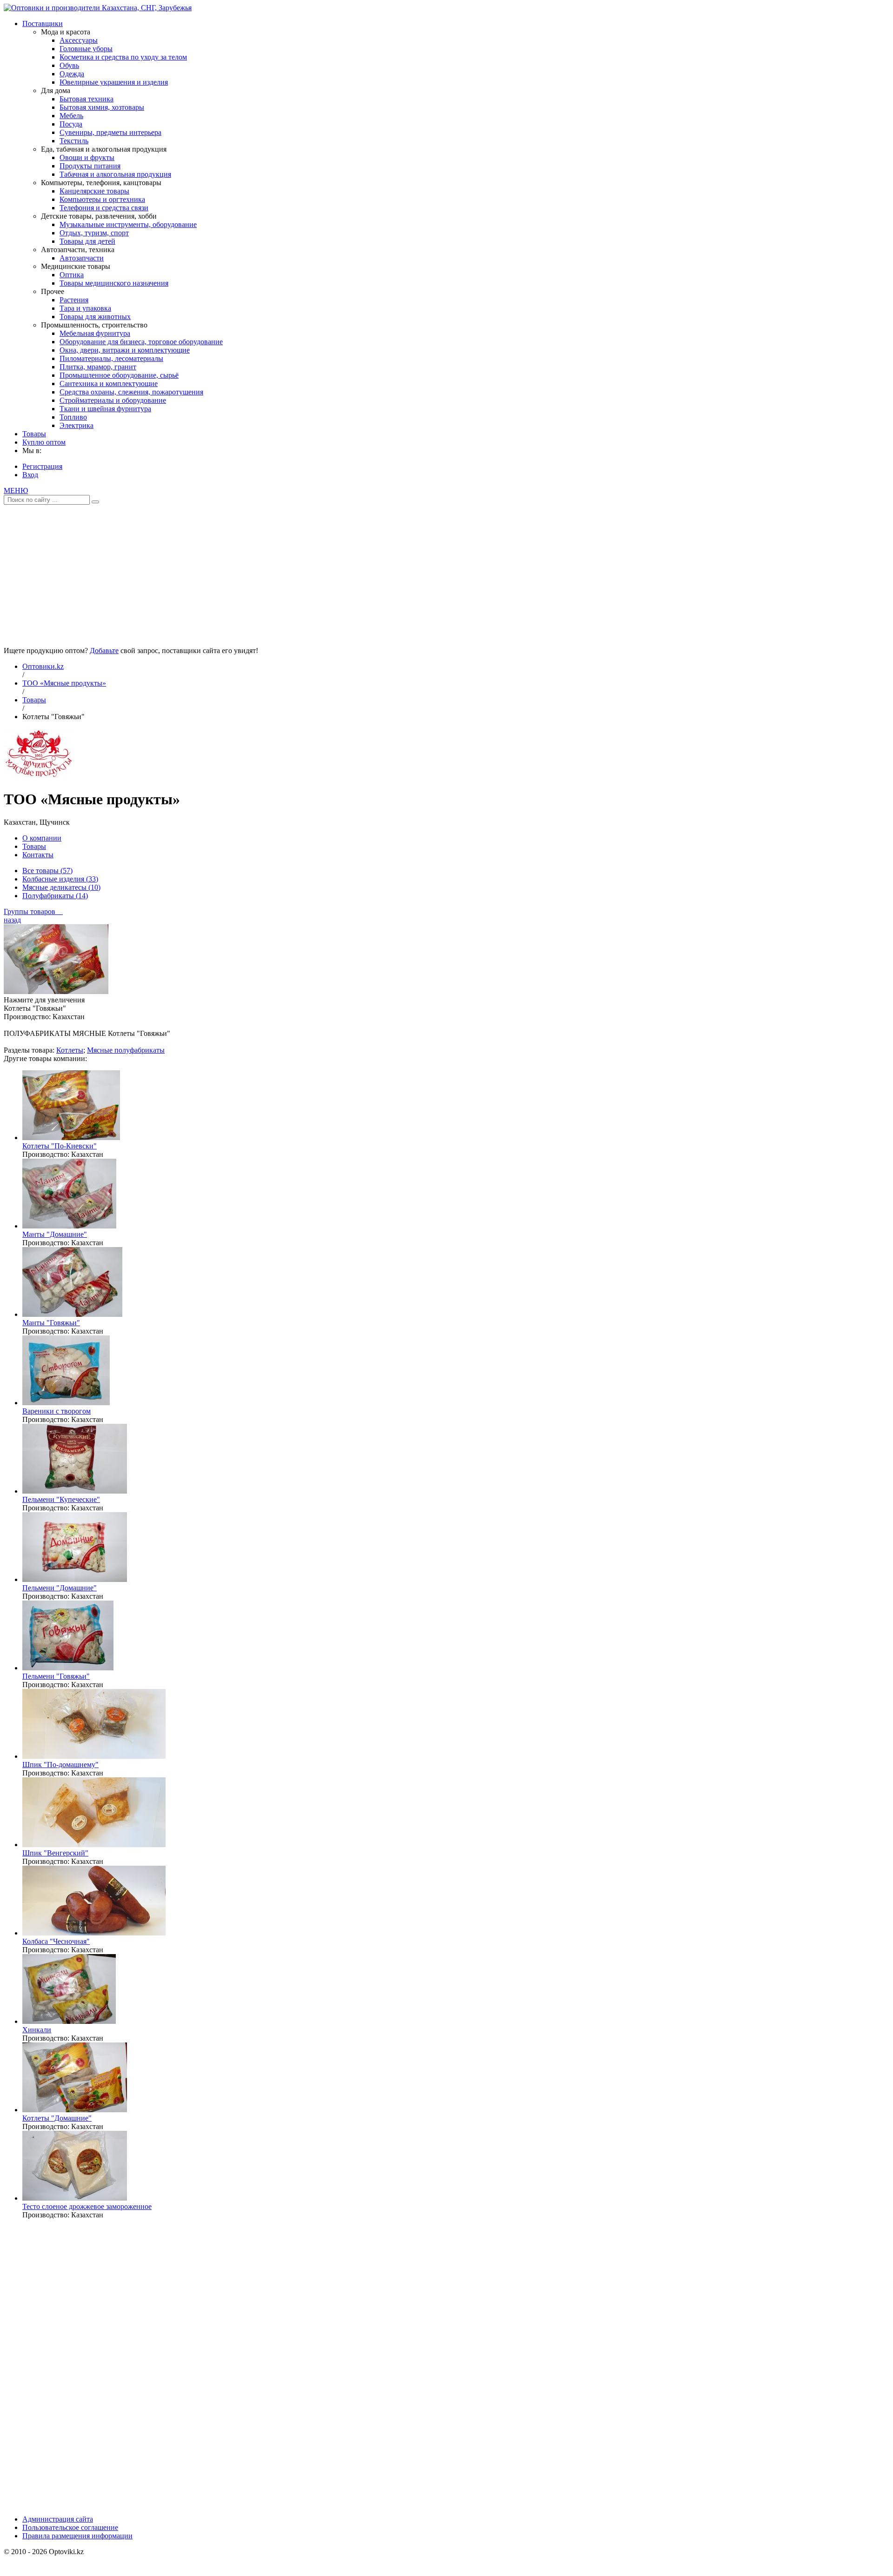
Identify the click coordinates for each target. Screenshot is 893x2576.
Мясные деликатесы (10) (61, 887)
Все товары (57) (47, 871)
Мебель (71, 116)
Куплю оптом (44, 442)
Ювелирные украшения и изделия (114, 82)
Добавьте (104, 651)
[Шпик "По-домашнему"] (94, 1756)
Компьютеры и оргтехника (102, 199)
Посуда (71, 124)
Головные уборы (86, 49)
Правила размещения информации (77, 2536)
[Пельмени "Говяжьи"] (68, 1668)
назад (12, 920)
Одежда (72, 74)
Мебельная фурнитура (95, 333)
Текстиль (74, 141)
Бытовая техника (87, 99)
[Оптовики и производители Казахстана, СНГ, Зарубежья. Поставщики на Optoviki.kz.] (98, 8)
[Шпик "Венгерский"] (94, 1845)
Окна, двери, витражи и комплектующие (125, 350)
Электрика (77, 425)
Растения (74, 300)
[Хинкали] (69, 2021)
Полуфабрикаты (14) (55, 896)
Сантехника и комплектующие (109, 384)
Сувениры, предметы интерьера (110, 132)
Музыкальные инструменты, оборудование (128, 224)
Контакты (38, 855)
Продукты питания (90, 166)
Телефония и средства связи (104, 208)
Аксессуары (79, 40)
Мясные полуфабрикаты (126, 1050)
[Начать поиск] (95, 502)
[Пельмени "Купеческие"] (75, 1491)
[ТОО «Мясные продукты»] (39, 777)
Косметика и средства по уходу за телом (123, 57)
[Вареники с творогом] (66, 1403)
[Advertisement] (446, 572)
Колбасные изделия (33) (60, 879)
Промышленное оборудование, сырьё (119, 375)
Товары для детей (87, 241)
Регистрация (42, 466)
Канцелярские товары (94, 191)
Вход (30, 475)
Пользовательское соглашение (70, 2527)
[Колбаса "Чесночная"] (94, 1933)
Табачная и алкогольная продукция (115, 174)
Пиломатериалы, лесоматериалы (111, 358)
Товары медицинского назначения (114, 283)
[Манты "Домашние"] (69, 1226)
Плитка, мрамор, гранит (98, 367)
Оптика (72, 275)
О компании (42, 838)
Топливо (73, 417)
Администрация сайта (58, 2519)
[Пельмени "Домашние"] (75, 1579)
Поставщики (43, 23)
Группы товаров (33, 911)
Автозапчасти (82, 258)
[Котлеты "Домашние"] (75, 2110)
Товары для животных (95, 317)
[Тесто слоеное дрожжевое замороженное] (75, 2198)
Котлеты (70, 1050)
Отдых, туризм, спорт (94, 233)
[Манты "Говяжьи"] (72, 1314)
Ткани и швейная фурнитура (105, 409)
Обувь (69, 65)
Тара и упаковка (85, 308)
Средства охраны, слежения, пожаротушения (131, 392)
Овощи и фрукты (87, 157)
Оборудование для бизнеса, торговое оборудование (141, 342)
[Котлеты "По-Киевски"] (71, 1138)
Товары (34, 434)
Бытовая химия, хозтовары (102, 107)
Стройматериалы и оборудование (113, 400)
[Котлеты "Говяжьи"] (56, 991)
